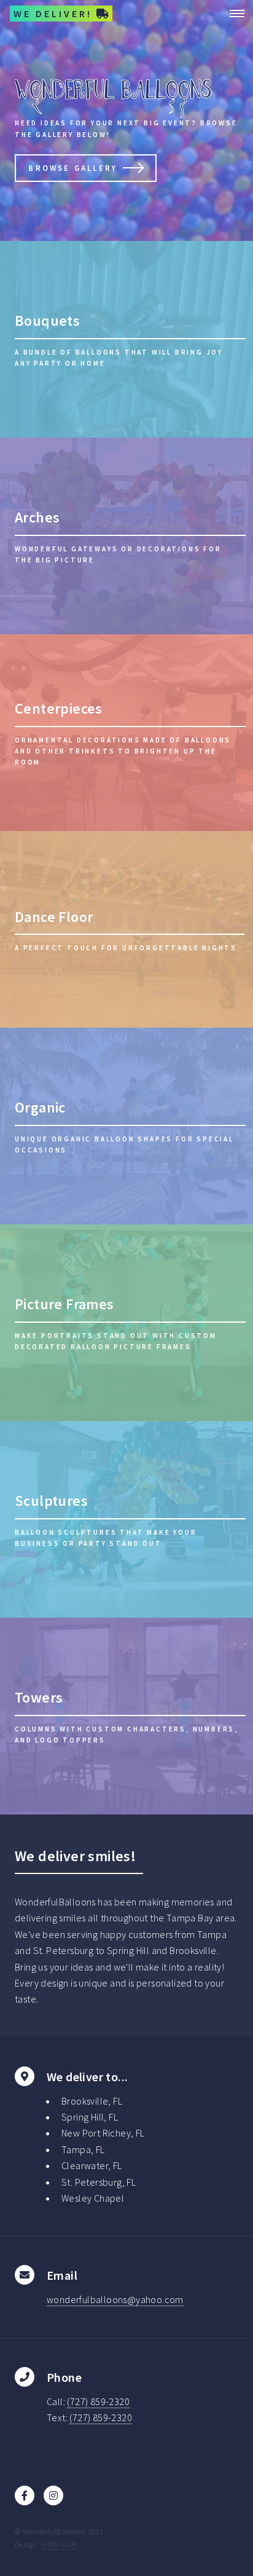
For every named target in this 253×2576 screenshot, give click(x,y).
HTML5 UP (59, 2544)
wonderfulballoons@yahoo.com (115, 2299)
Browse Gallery (73, 168)
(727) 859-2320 (98, 2401)
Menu (233, 14)
